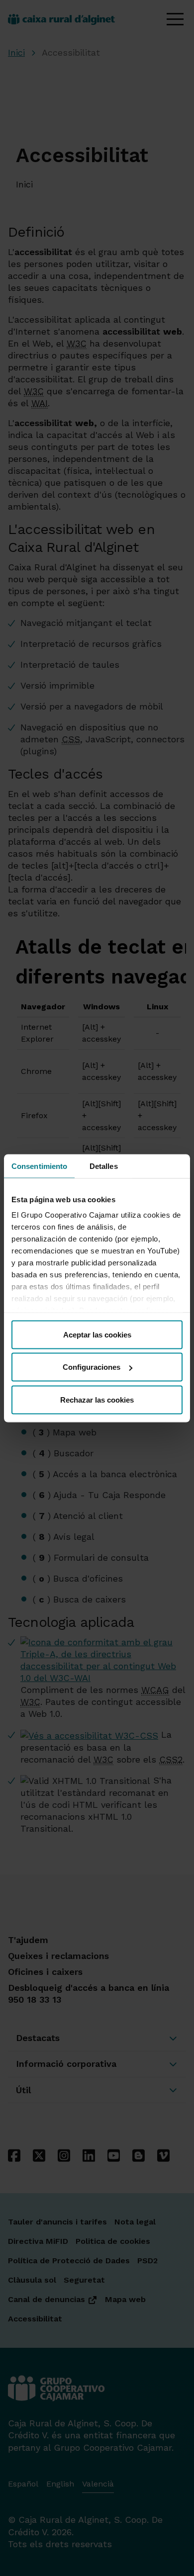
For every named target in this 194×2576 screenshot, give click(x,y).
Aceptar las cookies (97, 1334)
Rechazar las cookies (97, 1399)
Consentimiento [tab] (39, 1166)
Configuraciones (92, 1367)
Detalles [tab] (104, 1166)
